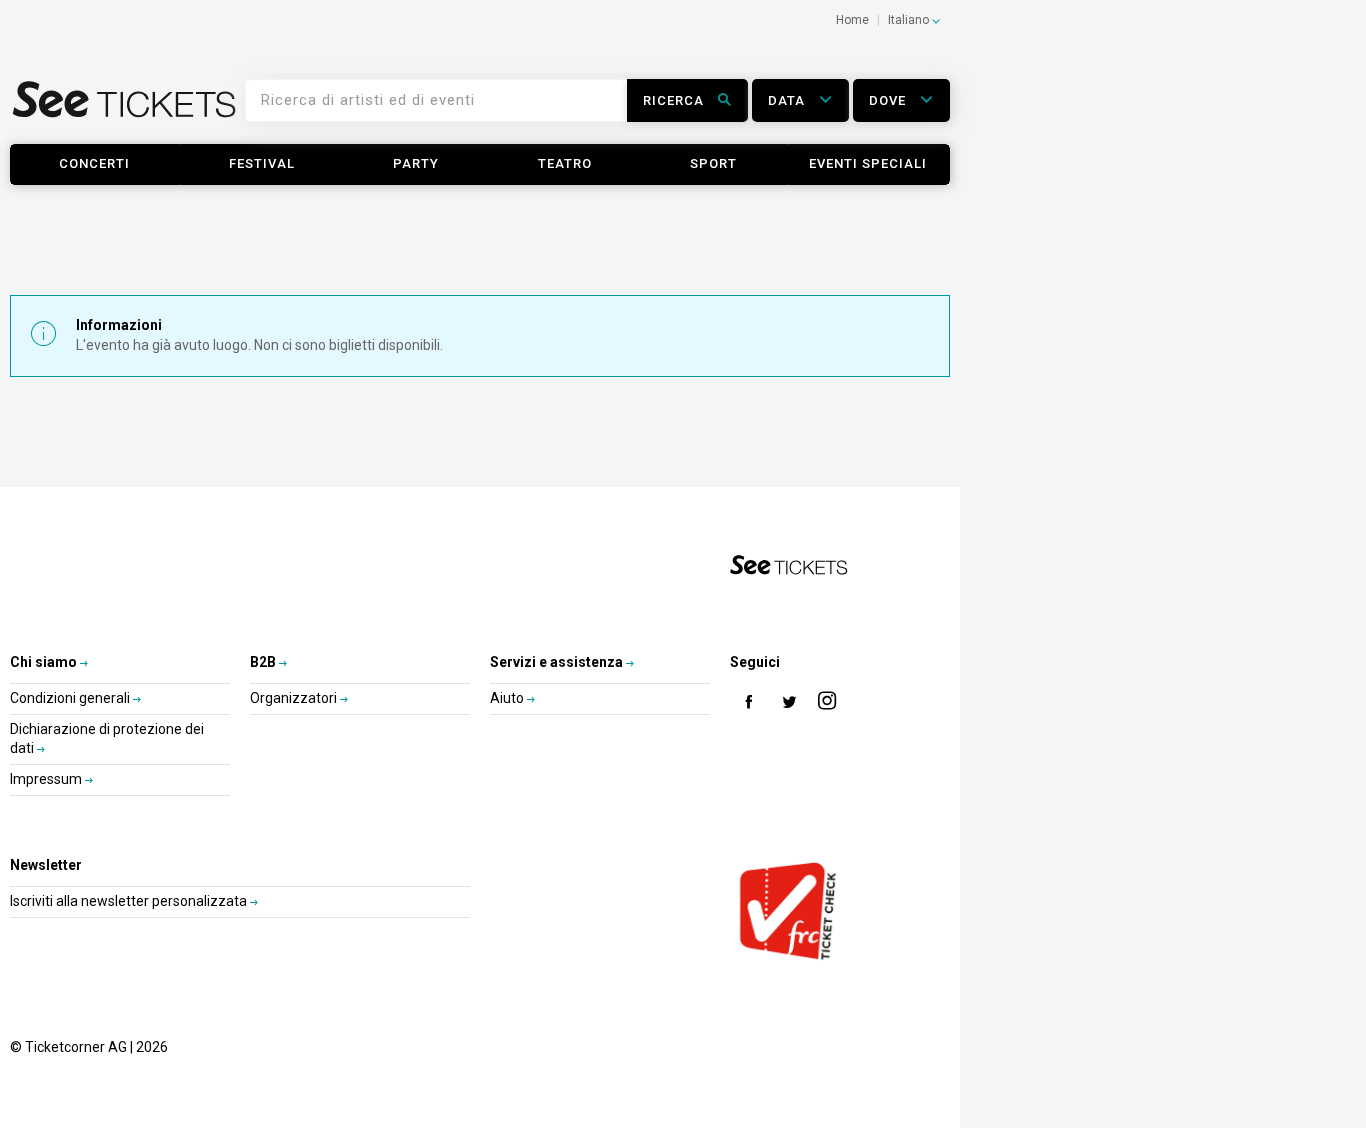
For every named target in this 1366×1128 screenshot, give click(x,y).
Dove (889, 100)
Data (788, 100)
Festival (262, 163)
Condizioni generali (71, 698)
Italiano (910, 20)
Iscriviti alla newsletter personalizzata (130, 901)
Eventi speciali (868, 163)
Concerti (94, 163)
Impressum (47, 779)
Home (852, 20)
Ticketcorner (125, 106)
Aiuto (508, 698)
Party (416, 163)
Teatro (565, 163)
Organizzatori (295, 698)
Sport (713, 163)
